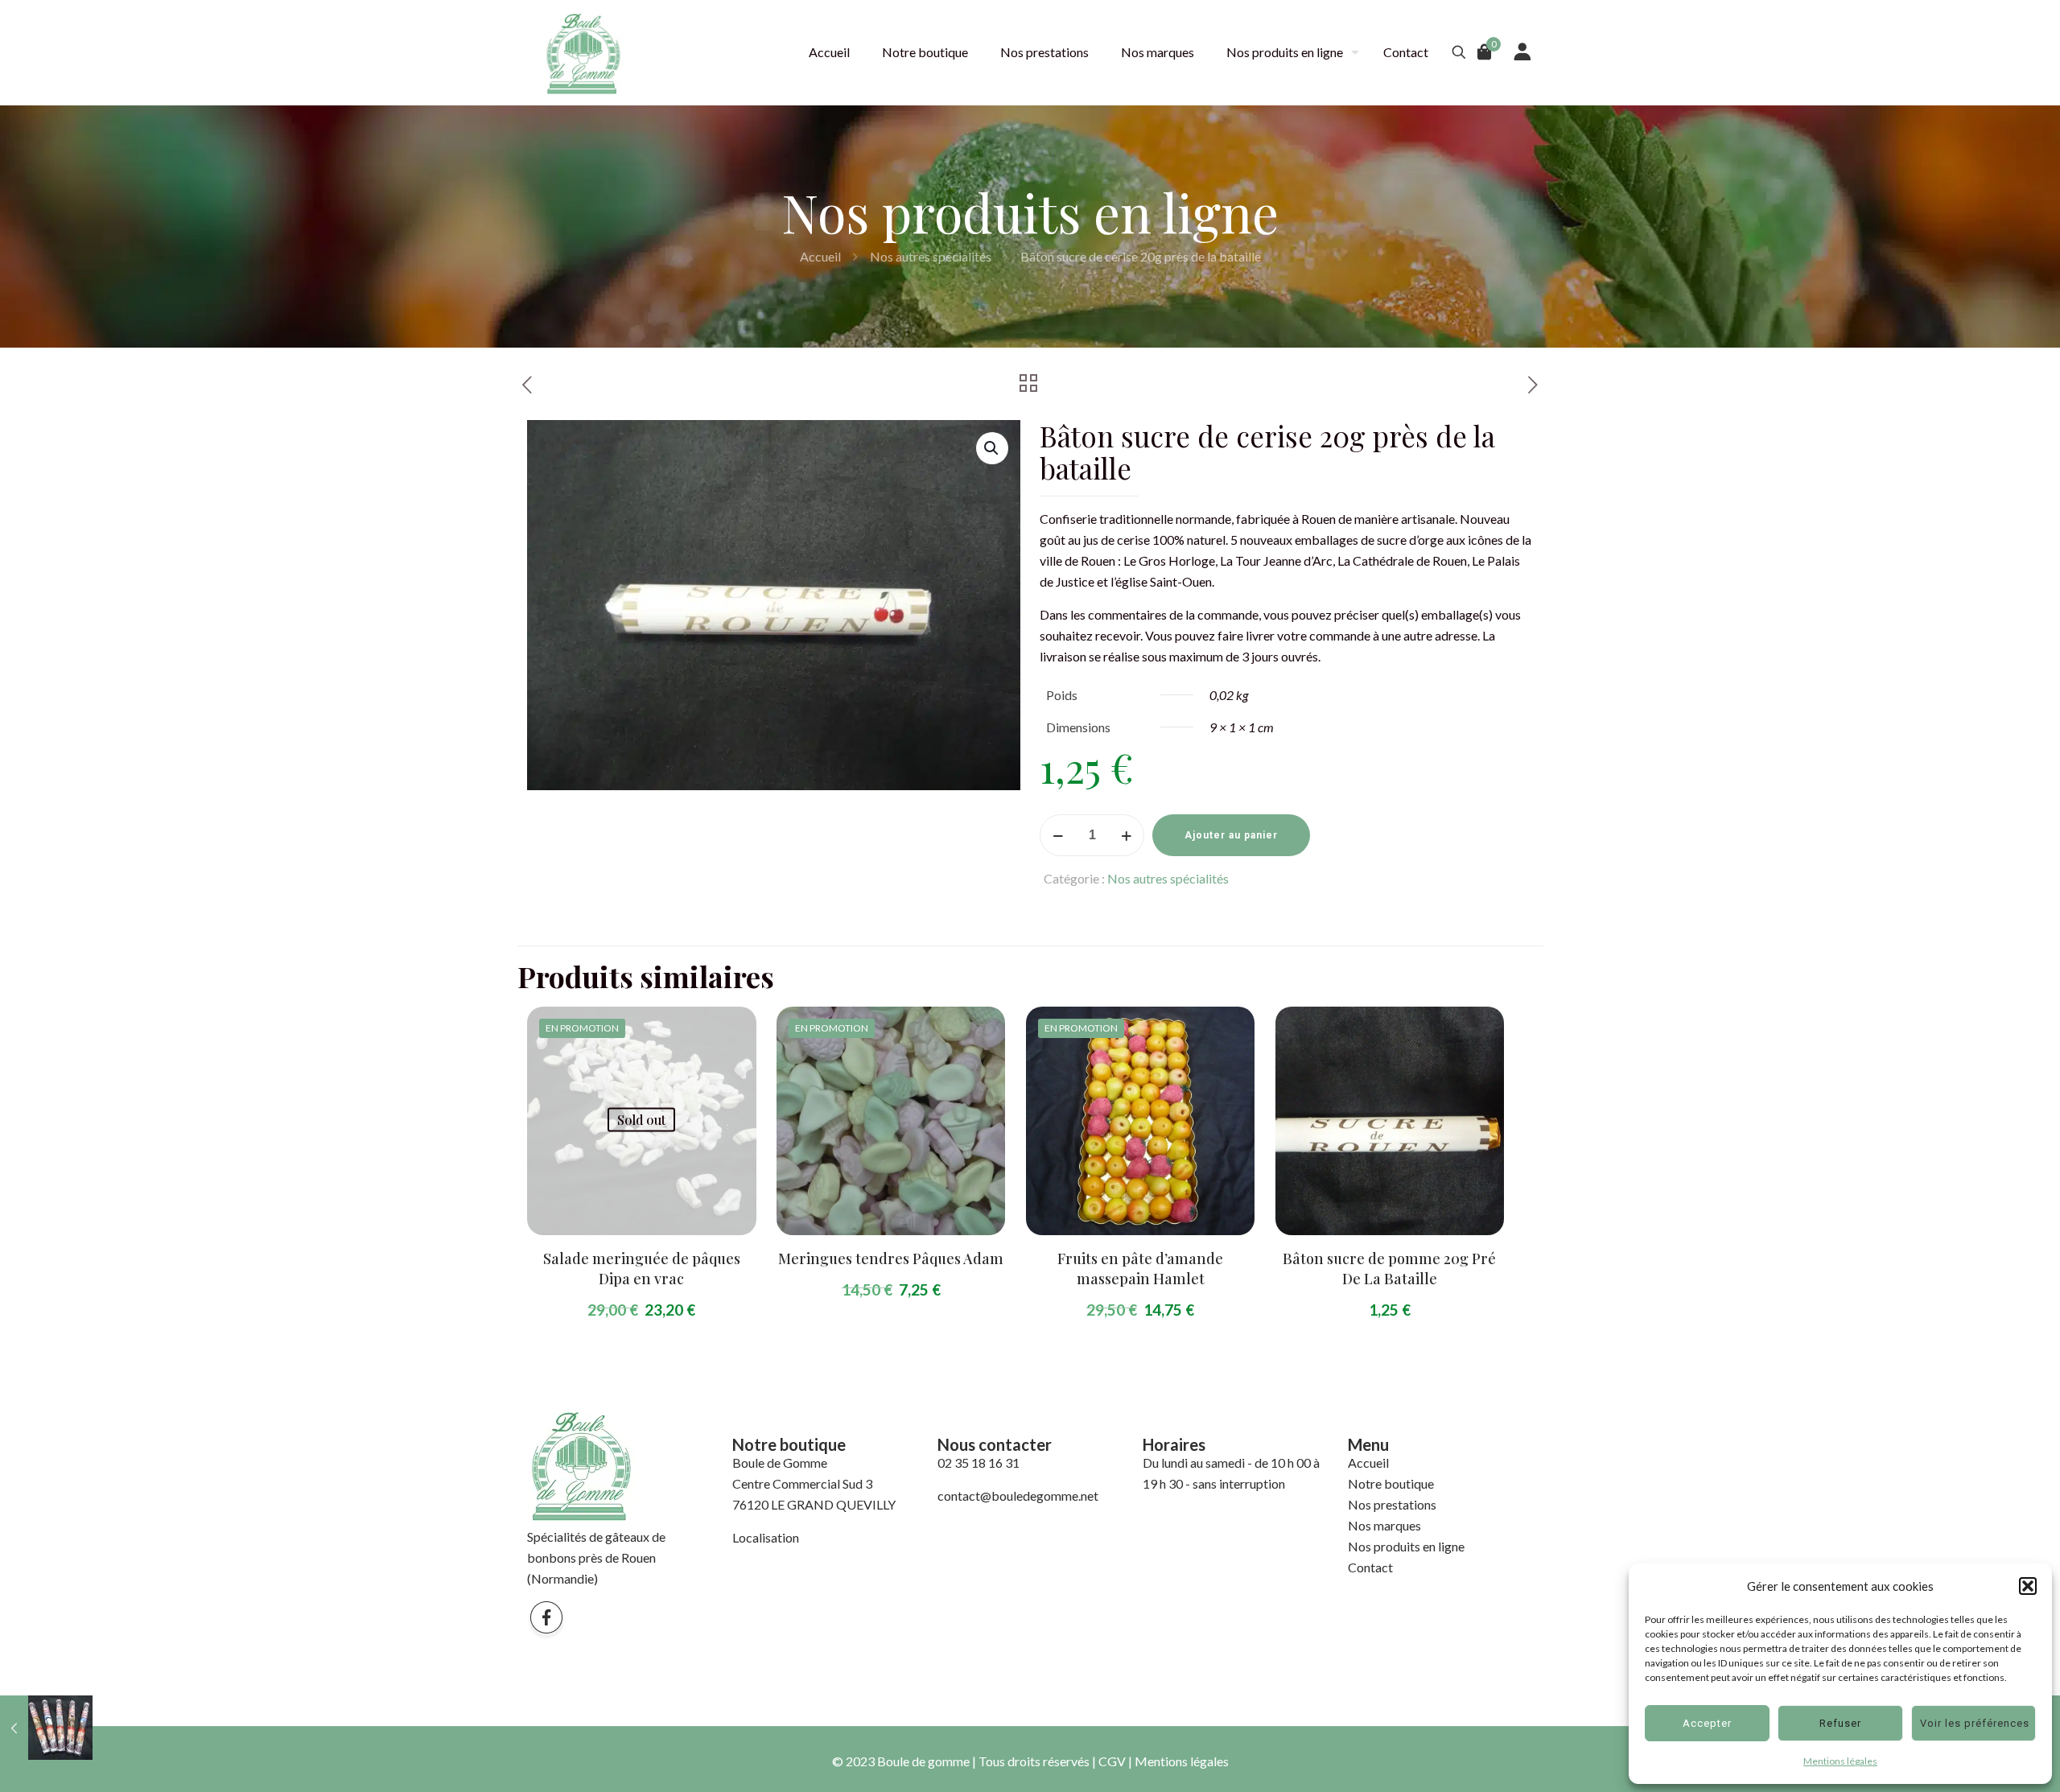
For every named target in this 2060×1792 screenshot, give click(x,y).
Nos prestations (1392, 1504)
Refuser (1840, 1723)
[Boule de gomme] (583, 52)
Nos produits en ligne (1406, 1546)
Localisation (766, 1537)
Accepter (1707, 1723)
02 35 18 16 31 (978, 1462)
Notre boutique (1391, 1483)
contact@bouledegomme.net (1018, 1495)
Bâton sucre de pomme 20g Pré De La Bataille (1389, 1269)
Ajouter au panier (1231, 835)
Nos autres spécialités (931, 256)
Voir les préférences (1975, 1723)
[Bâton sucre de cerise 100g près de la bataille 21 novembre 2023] (46, 1728)
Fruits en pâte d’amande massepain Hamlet (1140, 1269)
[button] (2028, 1586)
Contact (1370, 1567)
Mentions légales (1840, 1761)
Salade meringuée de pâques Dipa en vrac (642, 1269)
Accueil (820, 256)
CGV (1112, 1761)
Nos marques (1384, 1525)
